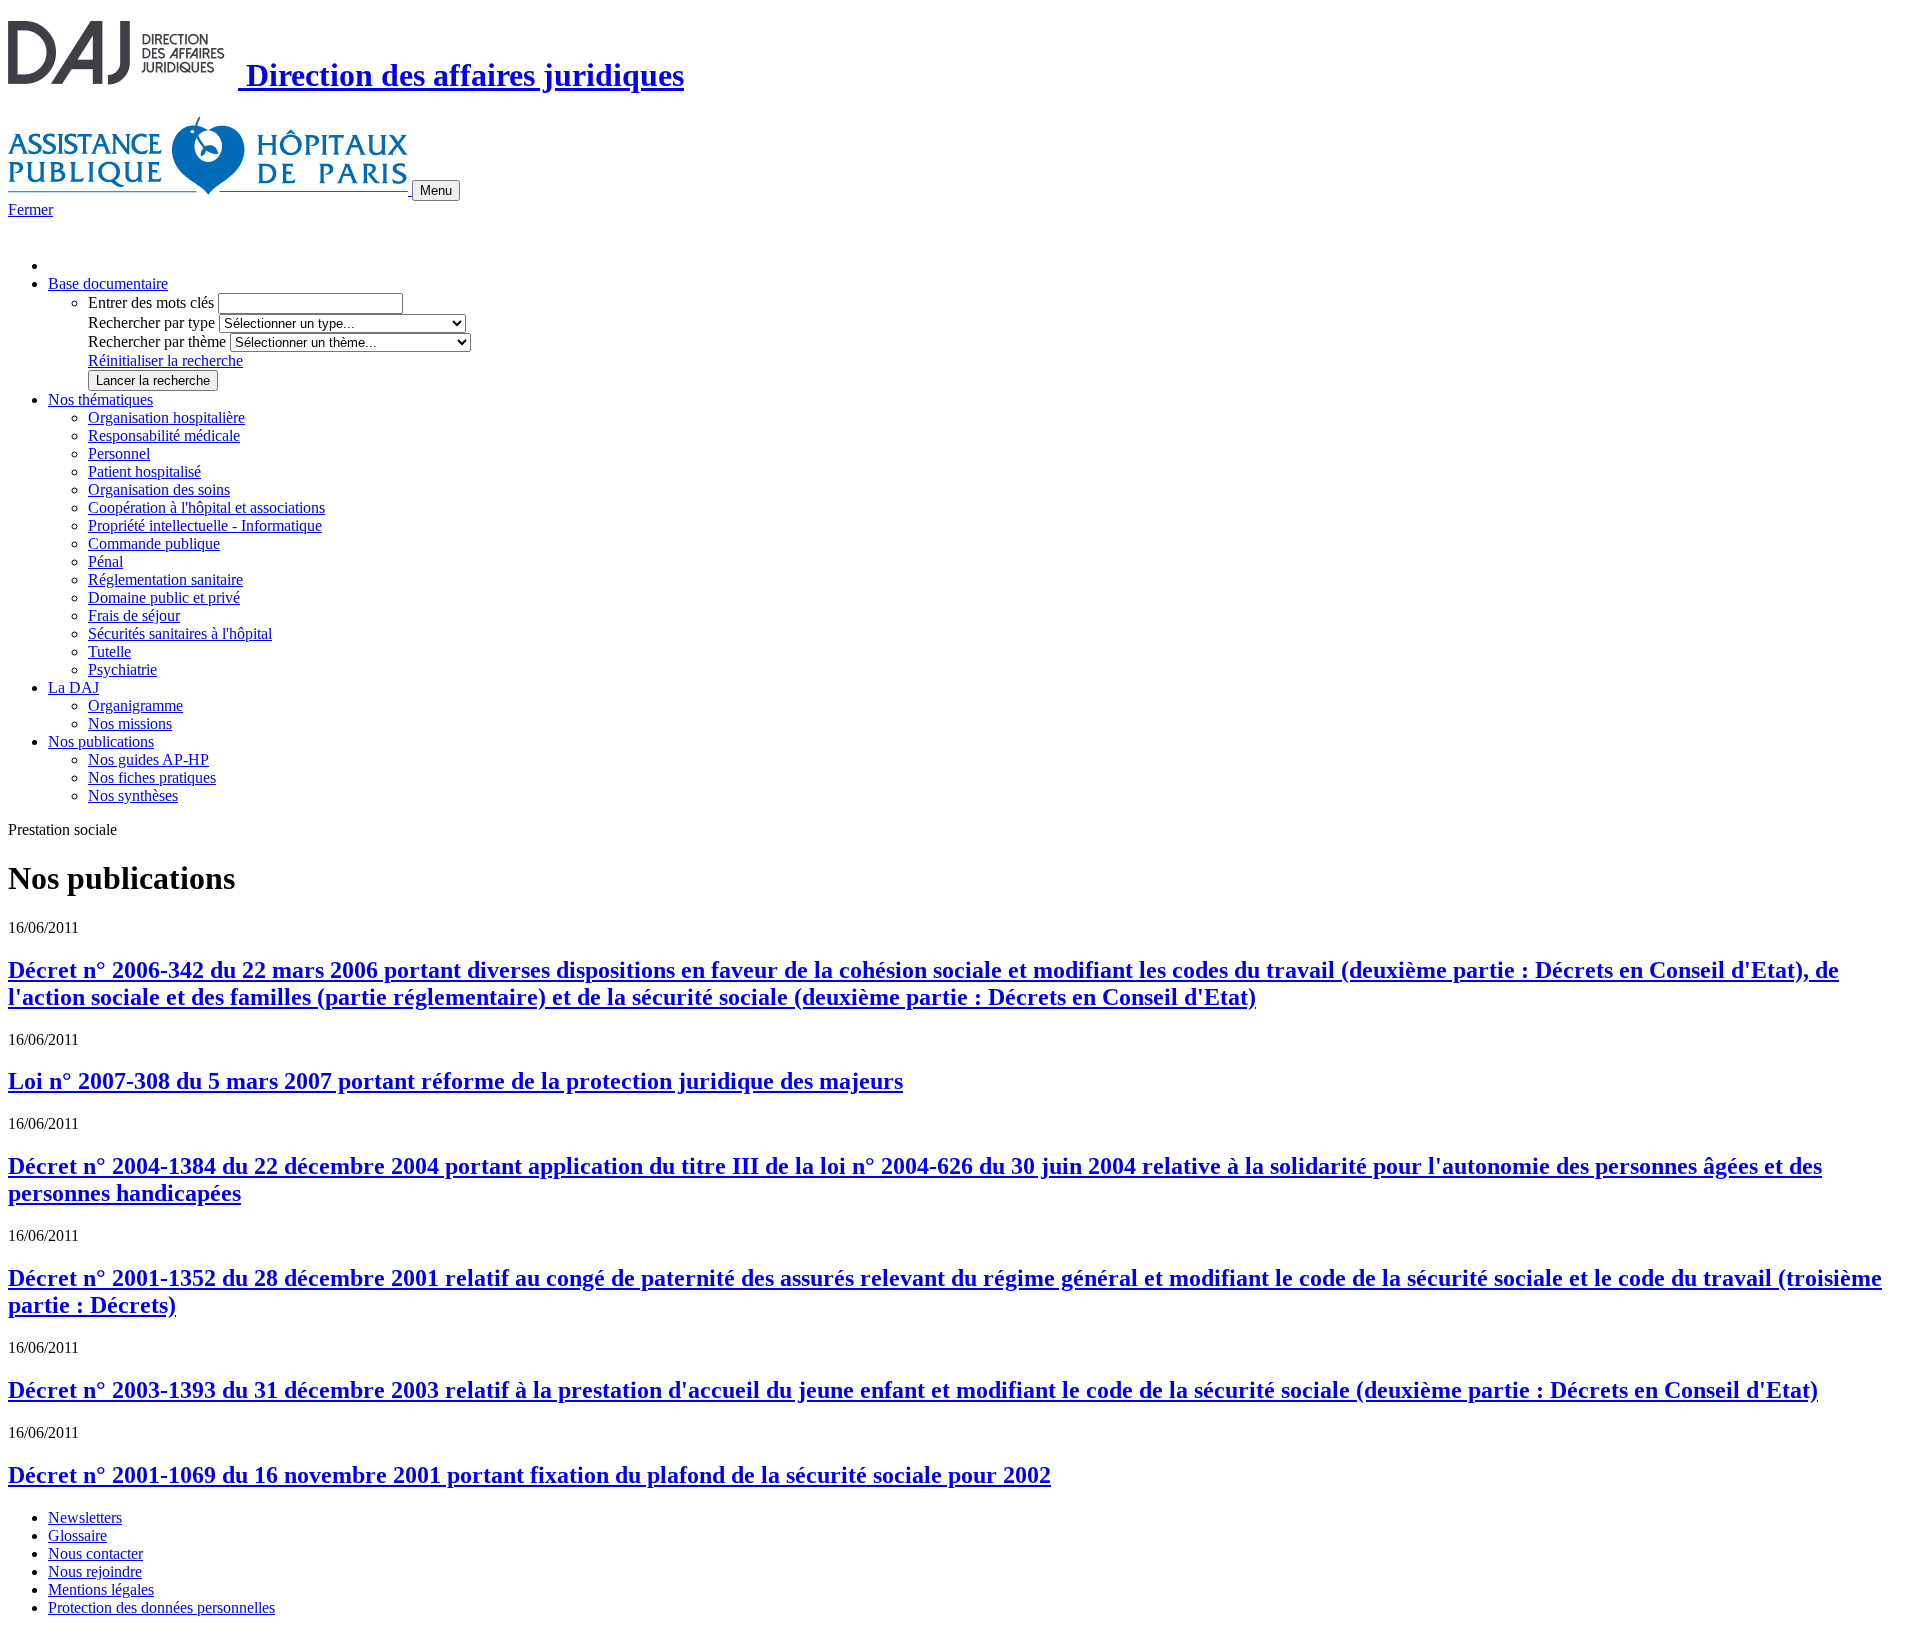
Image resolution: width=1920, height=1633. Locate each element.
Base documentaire (108, 283)
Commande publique (154, 543)
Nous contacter (95, 1553)
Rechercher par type (151, 322)
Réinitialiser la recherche (165, 360)
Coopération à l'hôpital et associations (206, 507)
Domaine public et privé (164, 597)
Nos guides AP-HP (148, 759)
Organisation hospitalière (166, 417)
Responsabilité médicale (164, 435)
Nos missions (130, 723)
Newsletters (85, 1517)
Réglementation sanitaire (165, 579)
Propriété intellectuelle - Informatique (205, 525)
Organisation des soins (159, 489)
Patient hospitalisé (144, 471)
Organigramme (135, 705)
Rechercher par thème (157, 341)
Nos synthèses (133, 795)
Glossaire (77, 1535)
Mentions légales (101, 1589)
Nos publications (101, 741)
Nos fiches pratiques (152, 777)
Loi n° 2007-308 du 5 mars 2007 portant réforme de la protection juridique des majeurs (455, 1081)
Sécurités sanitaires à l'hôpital (180, 633)
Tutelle (109, 651)
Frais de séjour (134, 615)
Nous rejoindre (95, 1571)
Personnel (119, 453)
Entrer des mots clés (151, 302)
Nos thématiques (100, 399)
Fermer (30, 209)
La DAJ (73, 687)
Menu (436, 190)
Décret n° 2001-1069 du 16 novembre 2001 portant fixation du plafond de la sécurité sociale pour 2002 (529, 1475)
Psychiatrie (122, 669)
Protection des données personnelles (161, 1607)
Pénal (105, 561)
